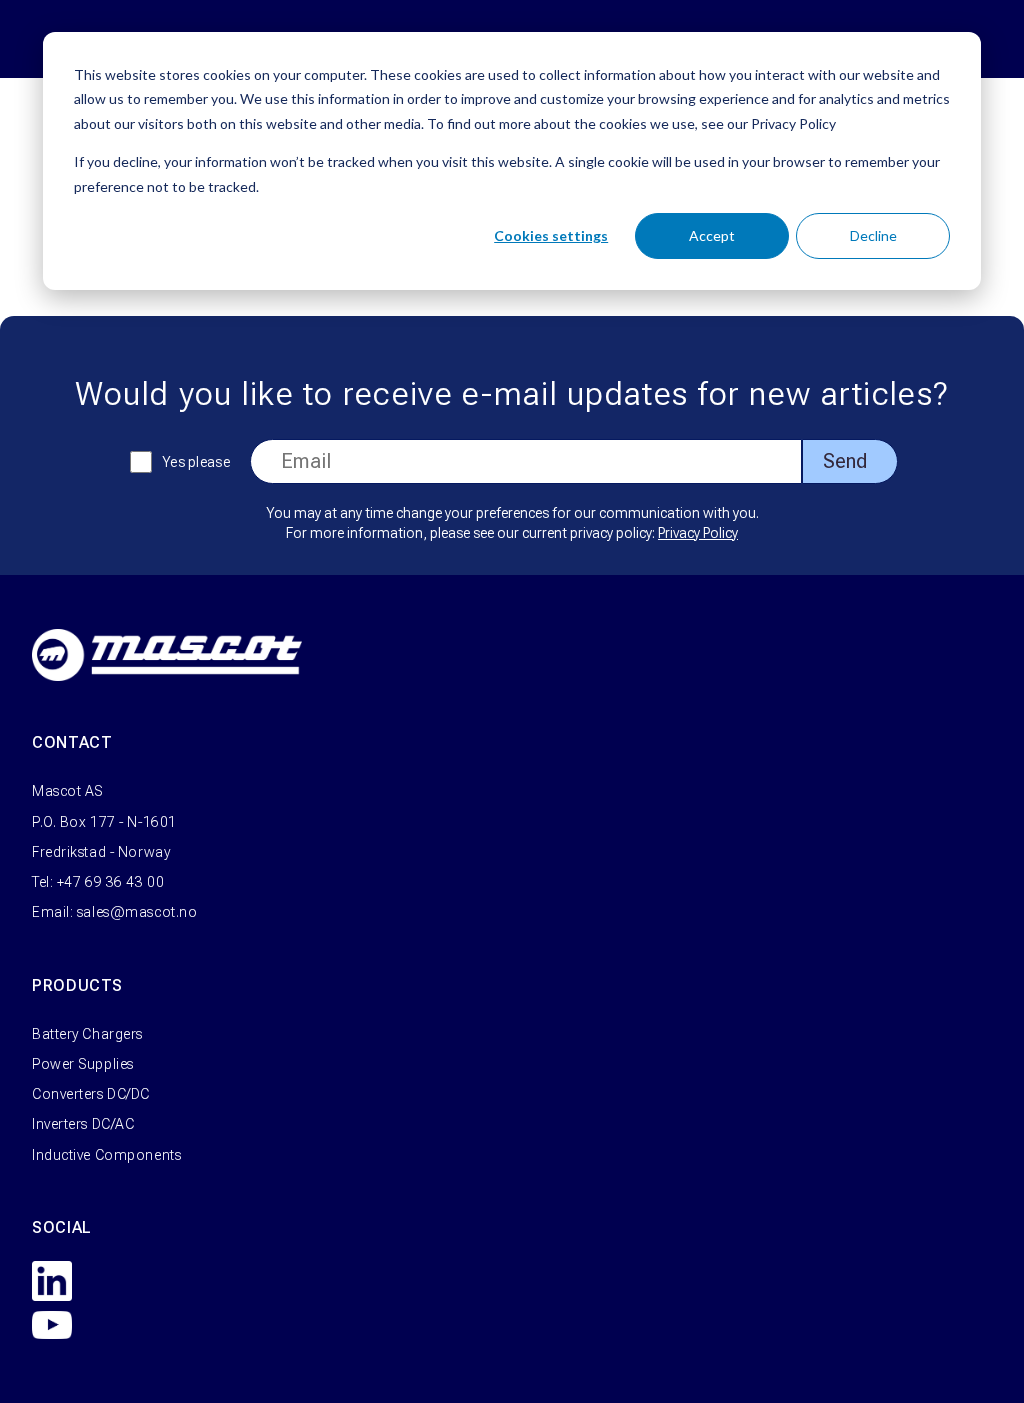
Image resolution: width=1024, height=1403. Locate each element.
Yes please (196, 462)
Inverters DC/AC (83, 1124)
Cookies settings (551, 235)
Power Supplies (83, 1064)
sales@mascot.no (137, 912)
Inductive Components (106, 1155)
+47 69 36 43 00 (110, 882)
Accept (712, 235)
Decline (873, 235)
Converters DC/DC (91, 1094)
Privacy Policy (698, 533)
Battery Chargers (87, 1034)
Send (845, 461)
